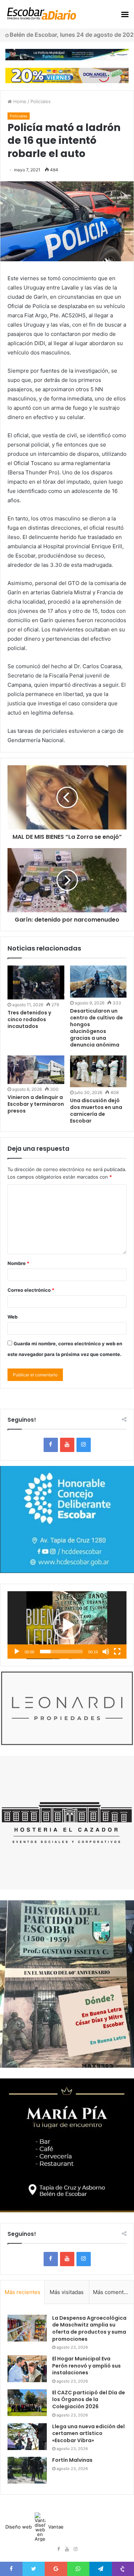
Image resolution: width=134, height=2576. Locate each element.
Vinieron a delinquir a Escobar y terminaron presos (36, 1104)
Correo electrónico (31, 1290)
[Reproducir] (17, 1652)
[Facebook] (51, 1445)
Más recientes (23, 2292)
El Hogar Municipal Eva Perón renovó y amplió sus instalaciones (86, 2366)
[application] (67, 1625)
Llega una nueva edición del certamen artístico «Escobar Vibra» (88, 2433)
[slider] (61, 1652)
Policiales (41, 101)
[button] (67, 1625)
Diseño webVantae (34, 2527)
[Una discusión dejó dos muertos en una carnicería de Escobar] (98, 1071)
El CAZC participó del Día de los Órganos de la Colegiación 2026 (89, 2399)
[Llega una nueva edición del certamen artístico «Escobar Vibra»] (27, 2437)
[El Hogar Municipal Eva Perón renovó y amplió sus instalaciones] (27, 2369)
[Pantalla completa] (117, 1652)
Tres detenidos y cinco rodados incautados (29, 1019)
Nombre (18, 1263)
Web (13, 1317)
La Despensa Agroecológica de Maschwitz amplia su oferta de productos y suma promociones (89, 2328)
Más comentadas (113, 2292)
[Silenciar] (106, 1652)
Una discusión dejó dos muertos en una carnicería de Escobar (96, 1111)
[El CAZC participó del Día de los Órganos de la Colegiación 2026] (27, 2403)
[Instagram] (84, 1445)
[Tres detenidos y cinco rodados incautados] (36, 982)
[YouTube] (67, 1445)
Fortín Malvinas (72, 2460)
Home (19, 101)
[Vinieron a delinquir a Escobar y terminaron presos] (36, 1070)
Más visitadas (67, 2292)
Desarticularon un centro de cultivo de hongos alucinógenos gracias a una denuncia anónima (96, 1028)
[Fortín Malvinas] (27, 2470)
